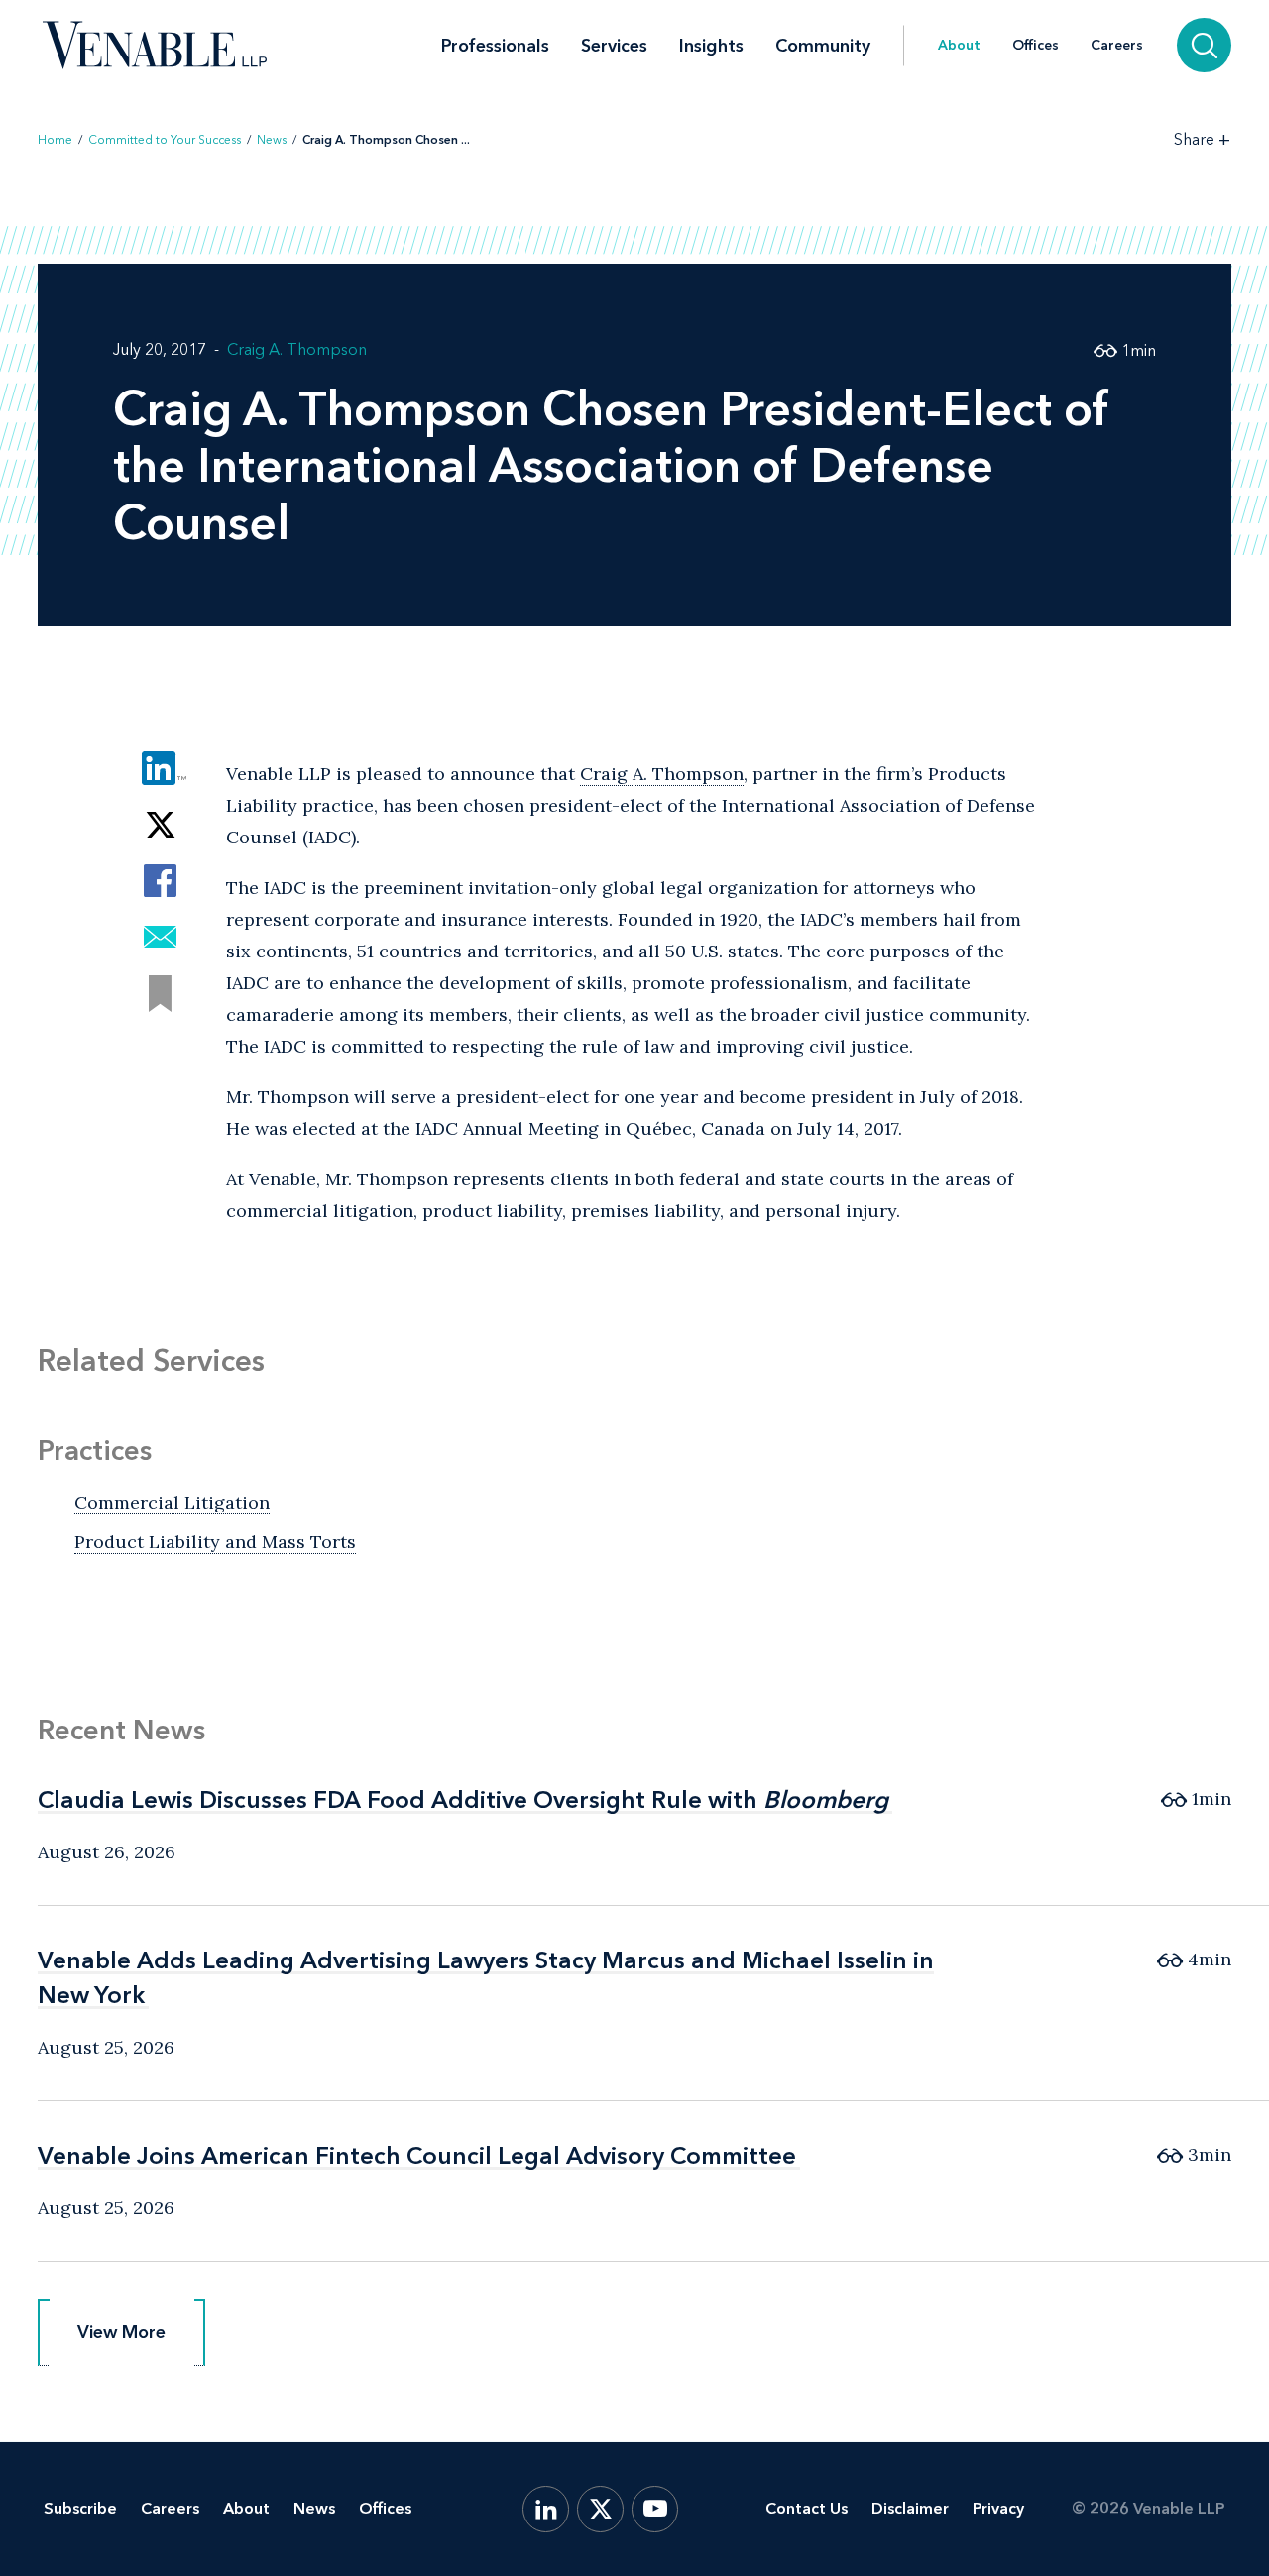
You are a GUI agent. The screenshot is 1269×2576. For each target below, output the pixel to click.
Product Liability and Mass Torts (215, 1542)
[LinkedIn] (546, 2509)
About (959, 46)
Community (823, 46)
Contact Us (807, 2508)
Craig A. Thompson (297, 349)
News (272, 140)
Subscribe (80, 2508)
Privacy (998, 2508)
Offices (1036, 46)
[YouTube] (655, 2509)
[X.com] (600, 2509)
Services (614, 46)
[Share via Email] (160, 937)
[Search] (1204, 45)
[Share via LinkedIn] (160, 768)
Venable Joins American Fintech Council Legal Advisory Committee (417, 2155)
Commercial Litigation (172, 1502)
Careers (1117, 46)
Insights (711, 46)
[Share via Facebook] (160, 881)
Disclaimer (910, 2508)
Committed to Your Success (165, 140)
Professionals (495, 46)
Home (55, 140)
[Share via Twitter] (160, 824)
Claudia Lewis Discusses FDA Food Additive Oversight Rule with (463, 1799)
